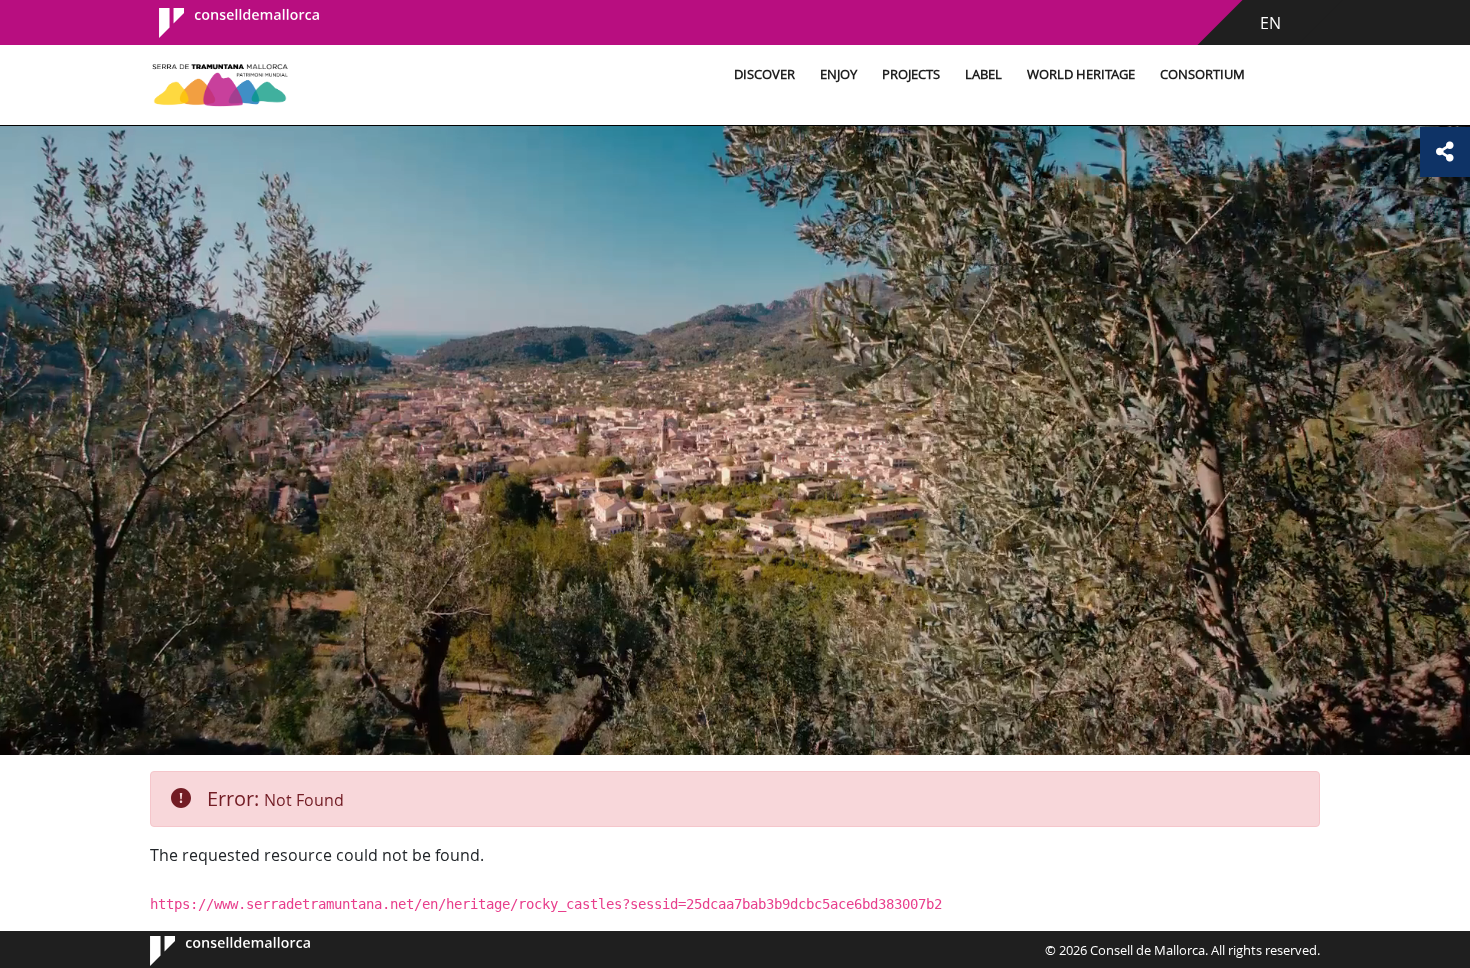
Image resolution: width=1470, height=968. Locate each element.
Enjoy (838, 74)
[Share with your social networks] (1445, 152)
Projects (911, 74)
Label (983, 74)
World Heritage (1081, 74)
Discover (764, 74)
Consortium (1202, 74)
